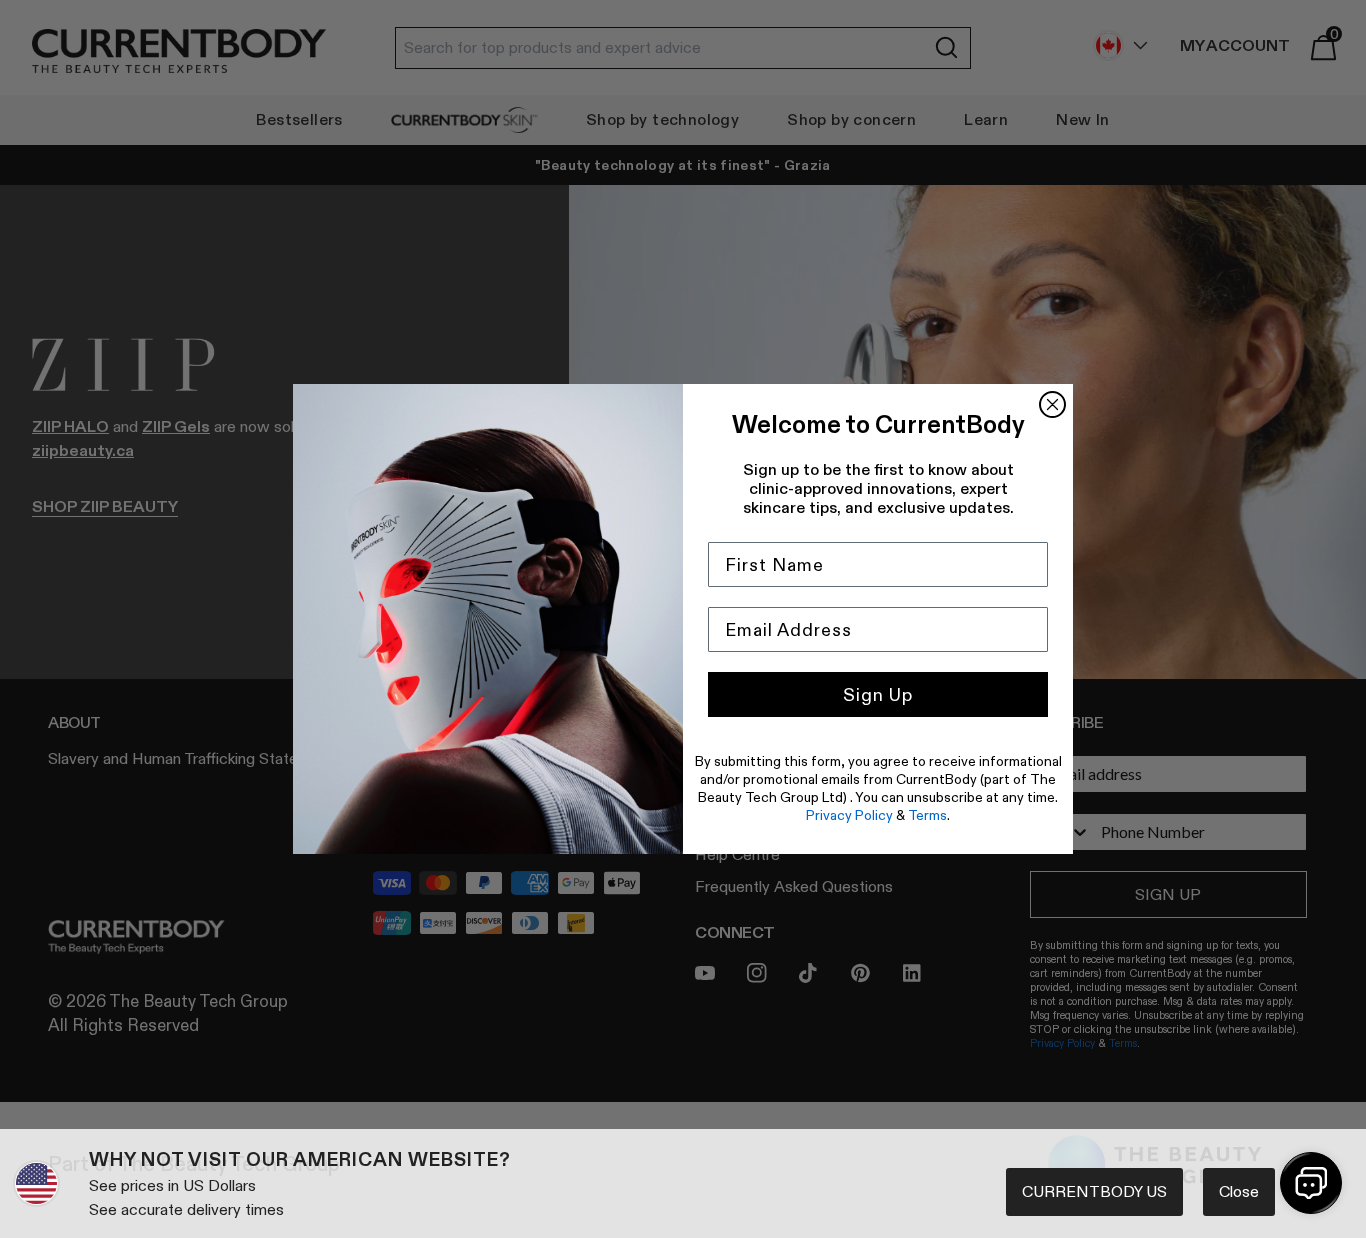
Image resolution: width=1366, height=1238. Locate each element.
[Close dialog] (1052, 404)
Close (1239, 1191)
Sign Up (878, 695)
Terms (927, 815)
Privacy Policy (849, 815)
